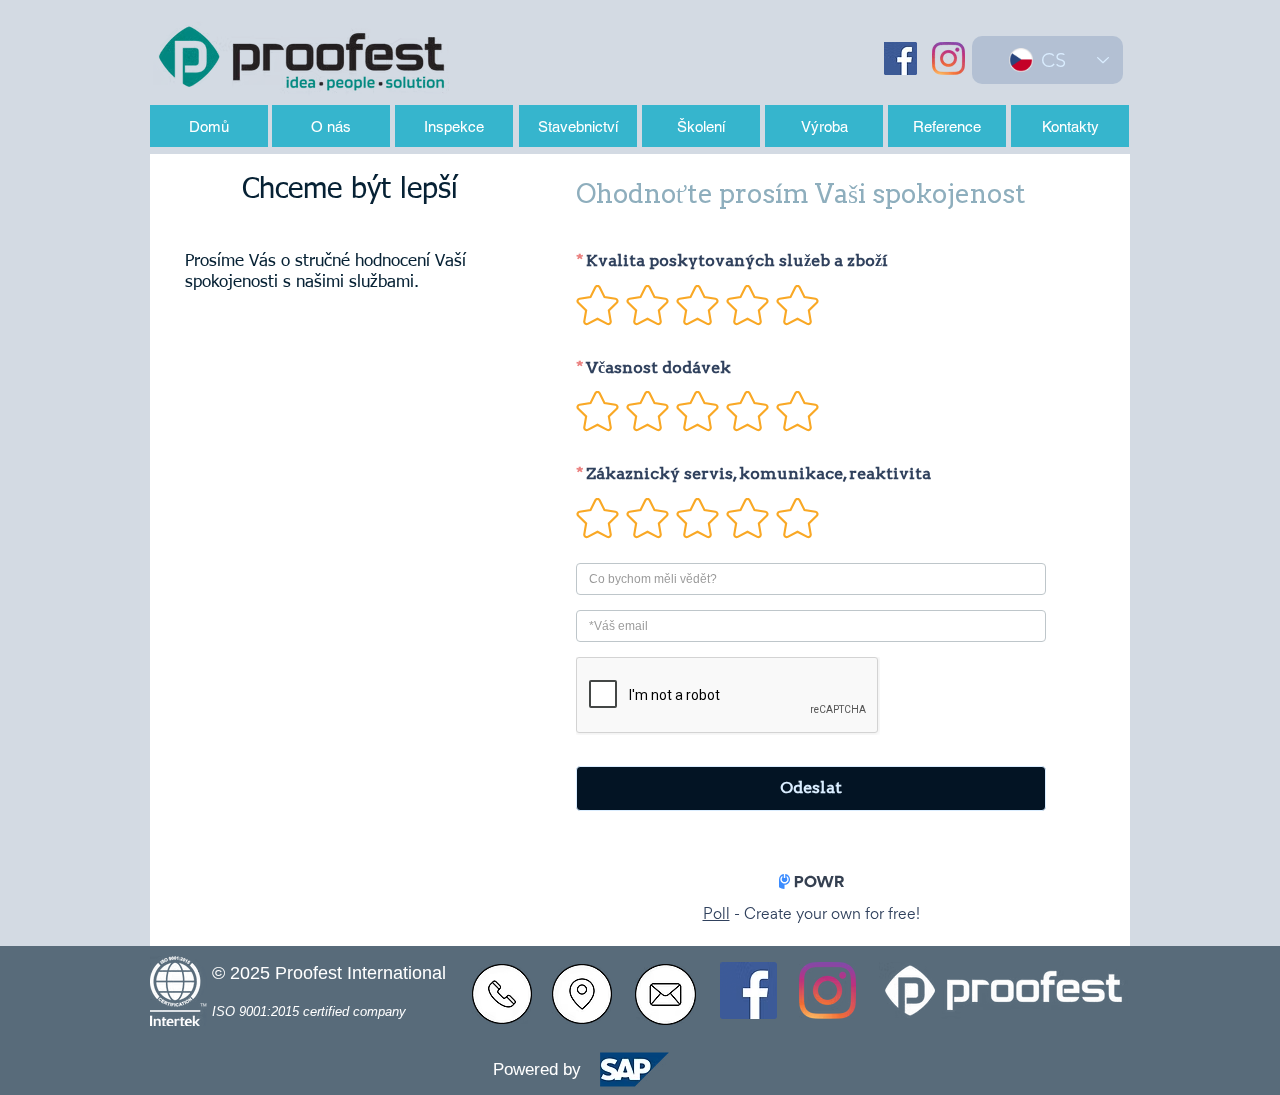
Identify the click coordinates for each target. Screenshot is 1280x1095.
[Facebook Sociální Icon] (900, 58)
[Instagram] (948, 58)
